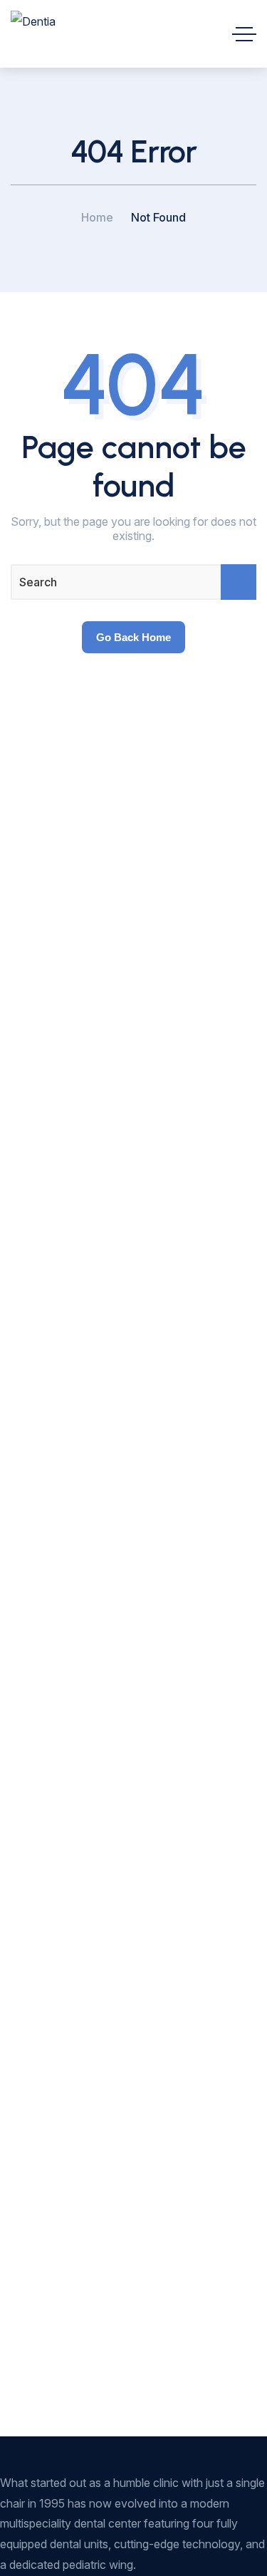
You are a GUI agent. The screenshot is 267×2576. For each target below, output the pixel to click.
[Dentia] (33, 34)
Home (97, 217)
